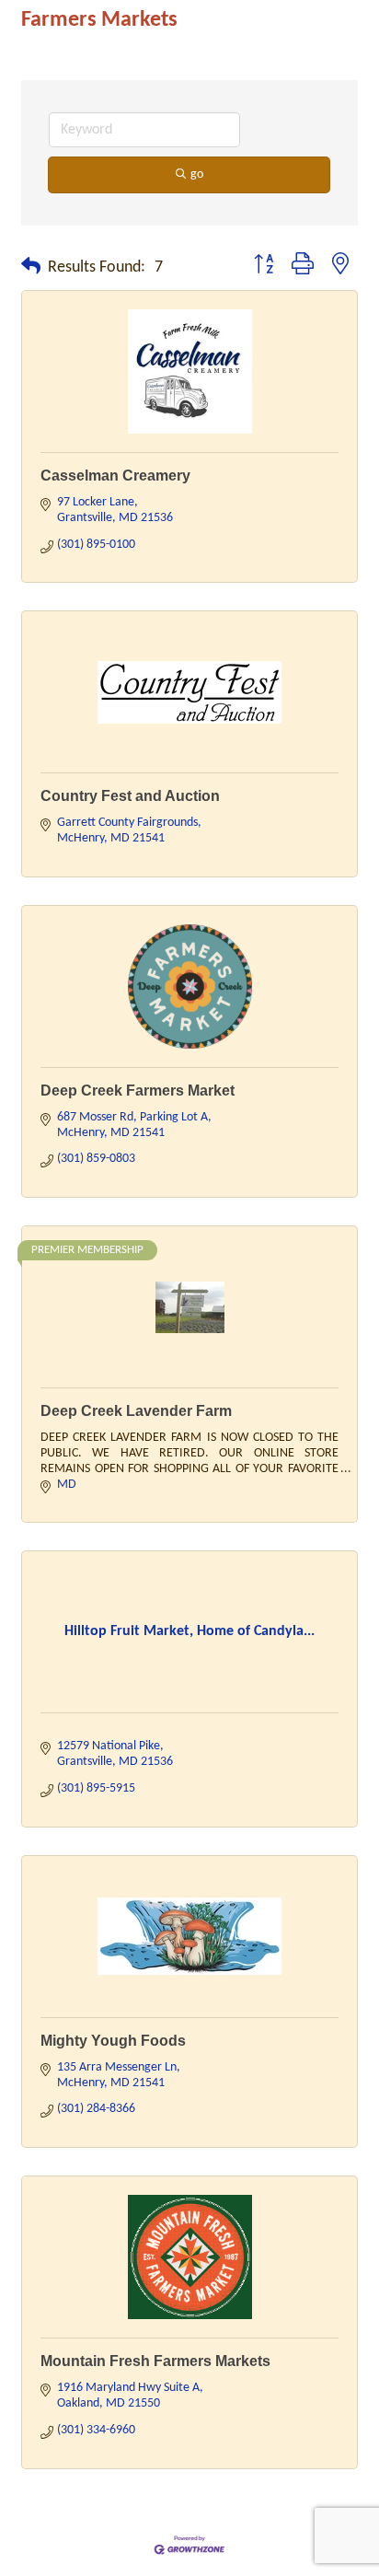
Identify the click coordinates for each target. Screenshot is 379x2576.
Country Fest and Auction (130, 796)
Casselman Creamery (115, 476)
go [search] (197, 174)
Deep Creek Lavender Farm (136, 1411)
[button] (31, 268)
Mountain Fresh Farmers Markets (155, 2361)
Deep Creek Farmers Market (138, 1091)
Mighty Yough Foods (113, 2041)
